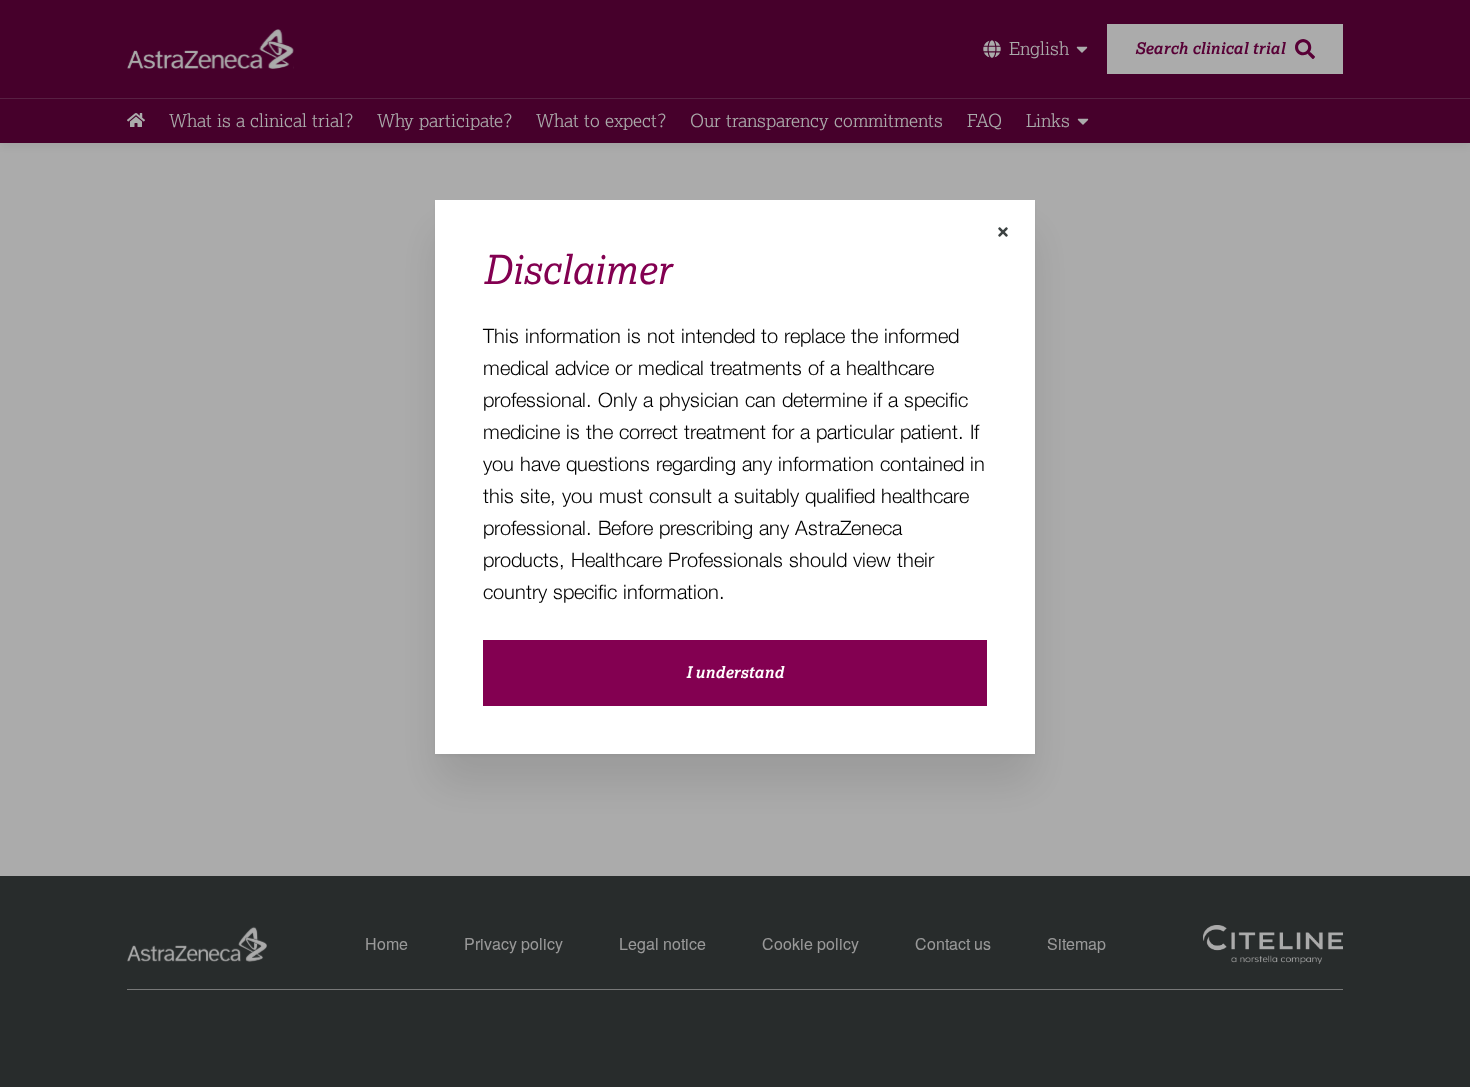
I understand (735, 673)
